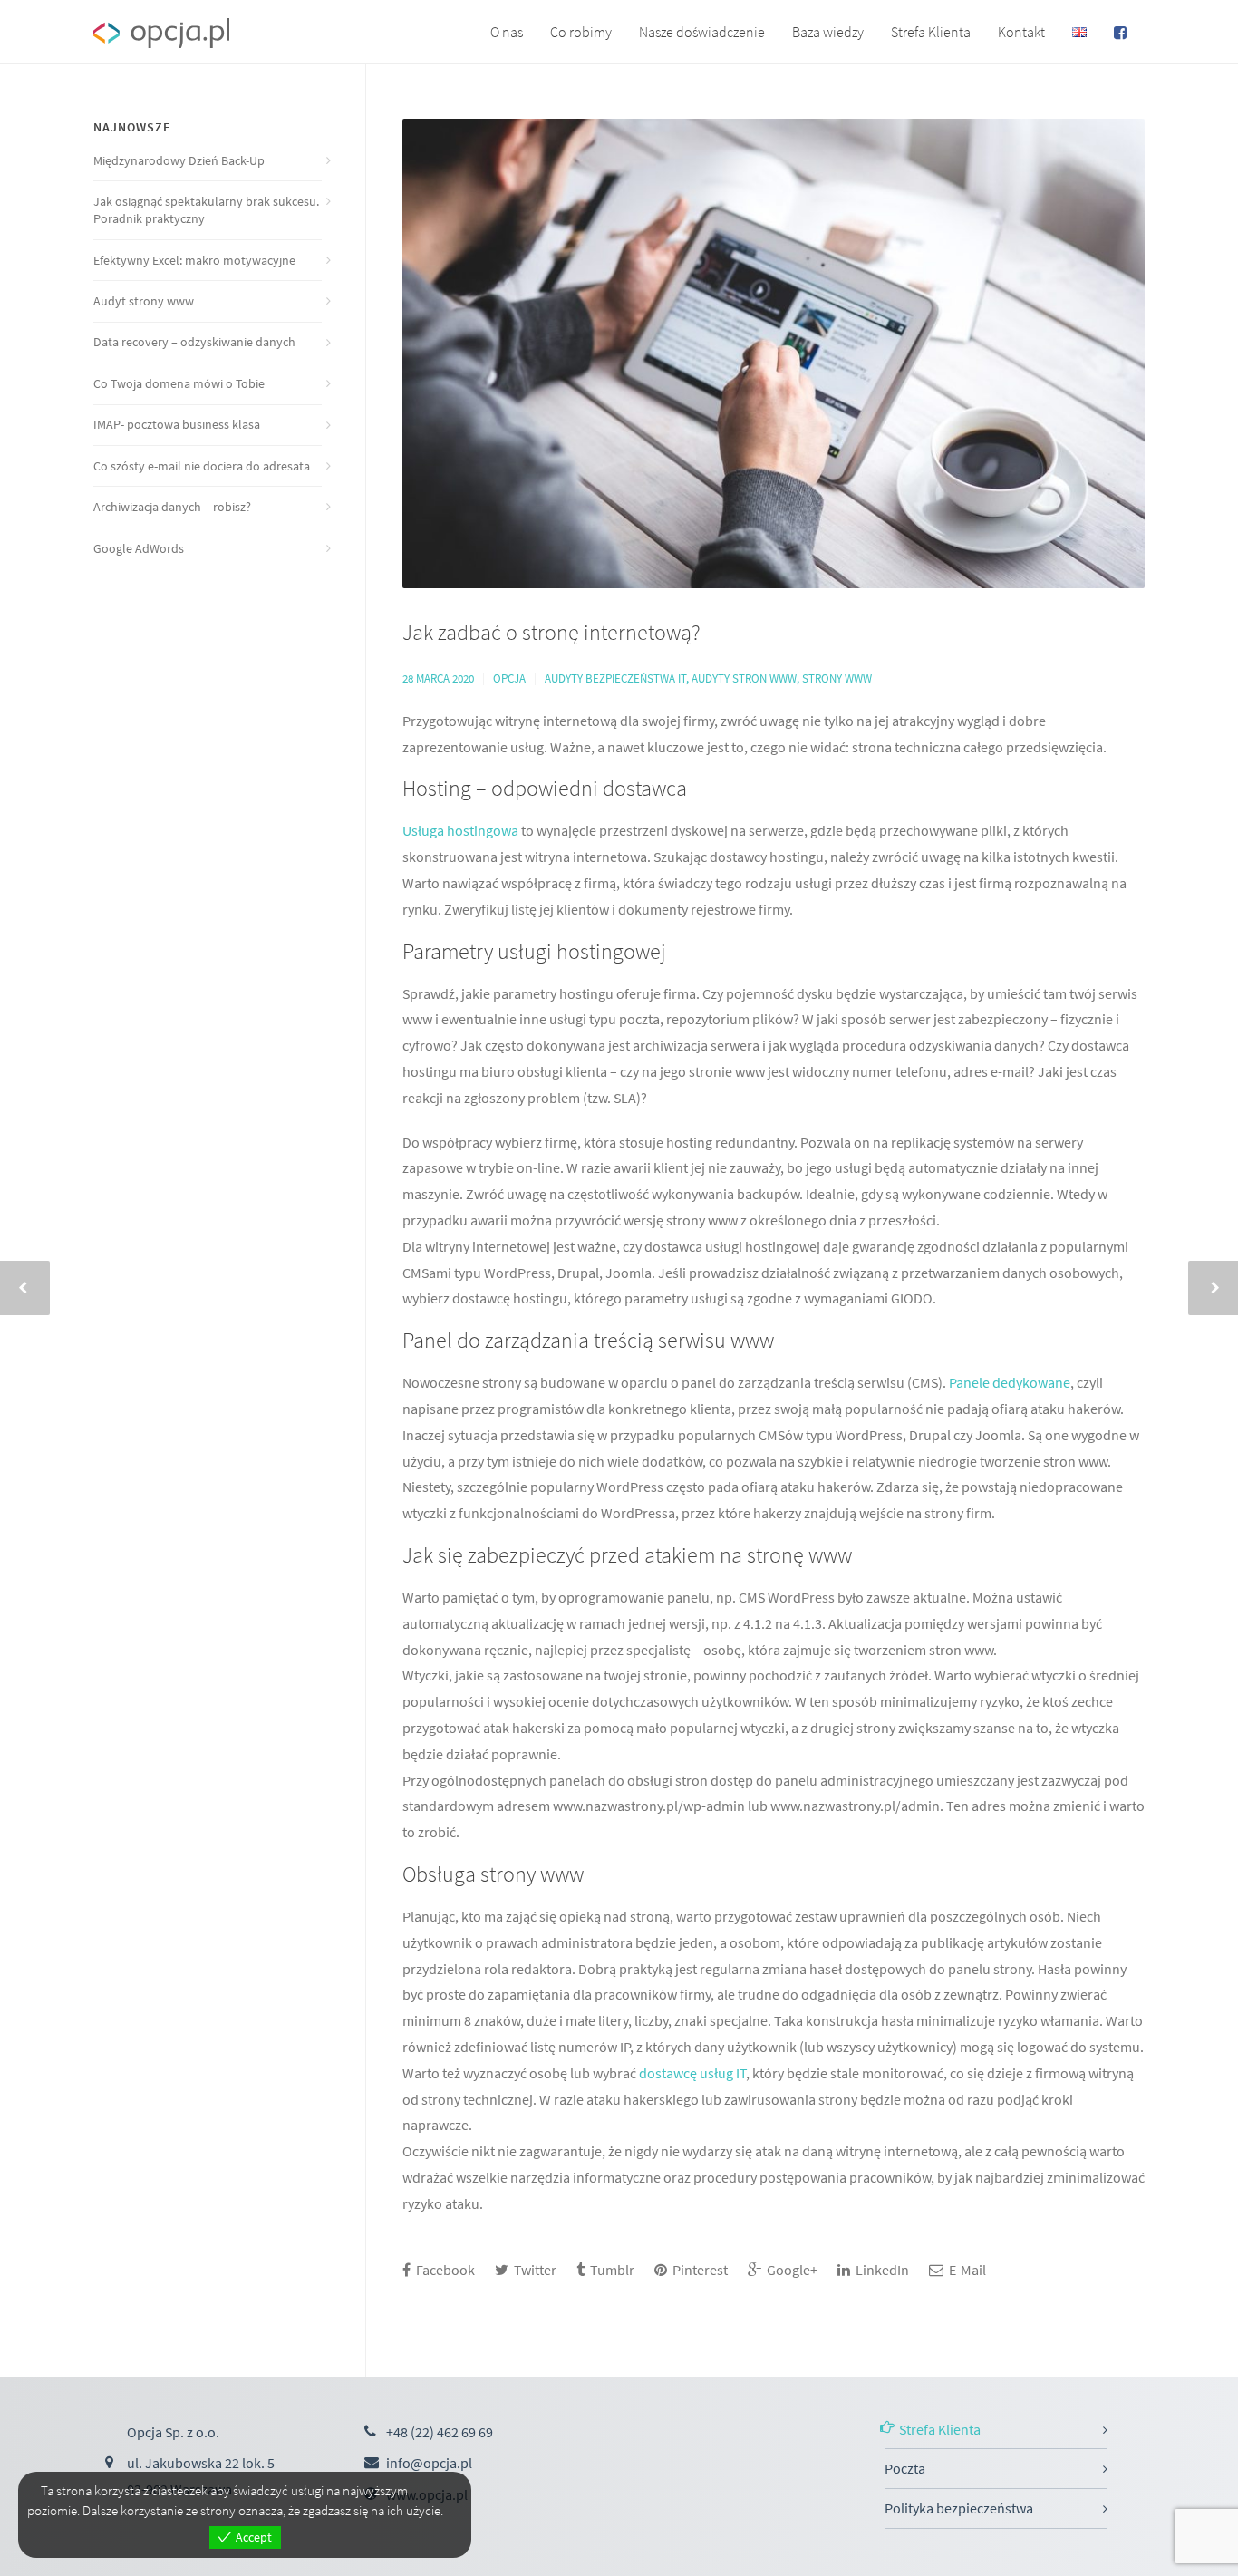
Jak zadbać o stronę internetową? (551, 632)
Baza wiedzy (828, 32)
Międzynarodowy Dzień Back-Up (179, 160)
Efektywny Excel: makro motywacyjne (194, 260)
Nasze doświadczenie (702, 32)
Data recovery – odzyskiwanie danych (194, 342)
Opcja (509, 678)
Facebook (444, 2270)
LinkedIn (881, 2270)
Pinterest (699, 2270)
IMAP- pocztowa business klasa (177, 424)
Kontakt (1021, 32)
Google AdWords (139, 548)
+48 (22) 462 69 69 (440, 2432)
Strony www (837, 678)
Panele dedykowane (1010, 1382)
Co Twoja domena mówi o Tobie (179, 383)
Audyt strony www (144, 301)
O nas (507, 32)
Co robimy (581, 32)
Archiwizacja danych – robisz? (172, 507)
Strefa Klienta (931, 32)
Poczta (905, 2468)
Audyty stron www (744, 678)
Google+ (791, 2270)
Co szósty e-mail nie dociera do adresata (202, 466)
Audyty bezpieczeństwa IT (615, 678)
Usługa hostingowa (462, 830)
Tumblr (611, 2270)
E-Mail (966, 2270)
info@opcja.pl (429, 2463)
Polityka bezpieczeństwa (959, 2508)
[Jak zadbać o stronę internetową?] (774, 353)
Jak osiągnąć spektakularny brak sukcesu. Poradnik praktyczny (206, 210)
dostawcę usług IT (692, 2073)
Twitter (534, 2270)
